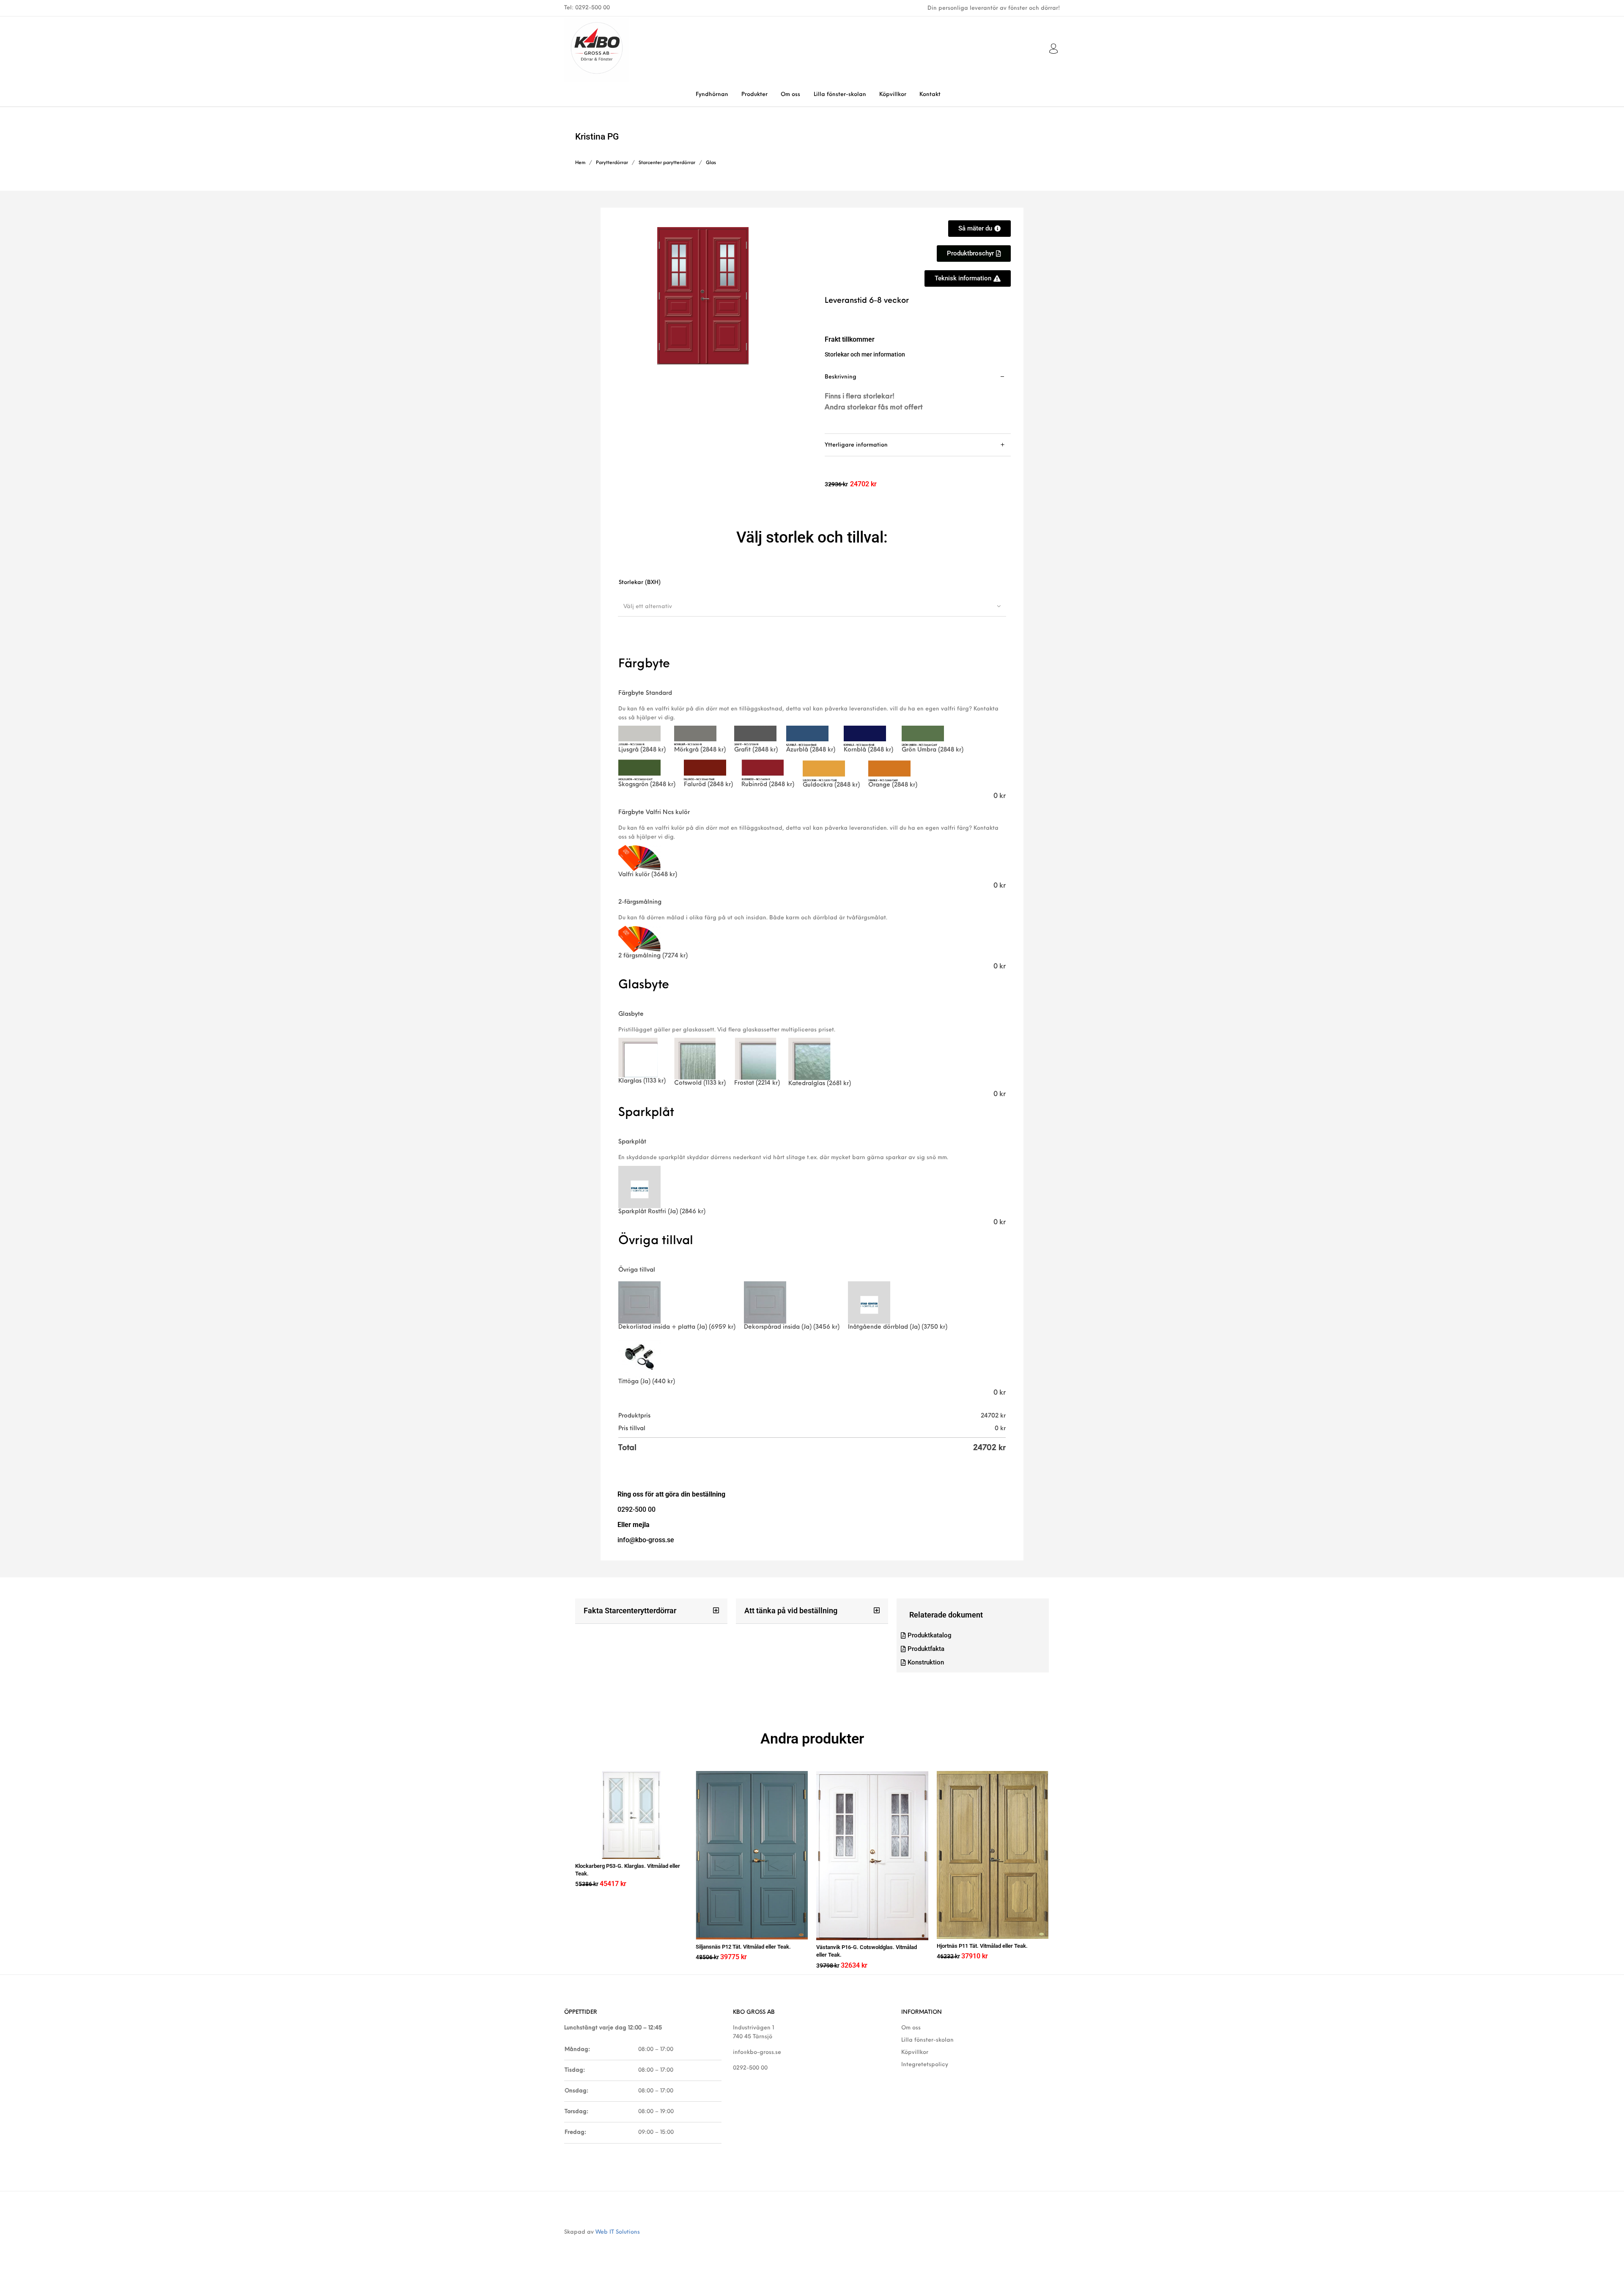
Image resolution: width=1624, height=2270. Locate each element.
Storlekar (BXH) (640, 583)
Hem (580, 163)
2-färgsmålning (640, 902)
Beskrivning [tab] (841, 377)
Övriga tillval (637, 1270)
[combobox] (812, 606)
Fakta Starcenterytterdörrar (630, 1611)
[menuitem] (712, 95)
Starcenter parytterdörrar (667, 163)
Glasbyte (631, 1014)
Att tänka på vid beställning (791, 1611)
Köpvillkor (915, 2052)
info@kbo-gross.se (757, 2052)
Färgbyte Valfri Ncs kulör (654, 813)
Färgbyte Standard (645, 693)
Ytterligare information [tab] (856, 445)
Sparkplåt (632, 1142)
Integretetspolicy (925, 2065)
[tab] (918, 400)
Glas (711, 163)
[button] (651, 1611)
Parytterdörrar (612, 163)
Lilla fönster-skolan (927, 2040)
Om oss (911, 2028)
